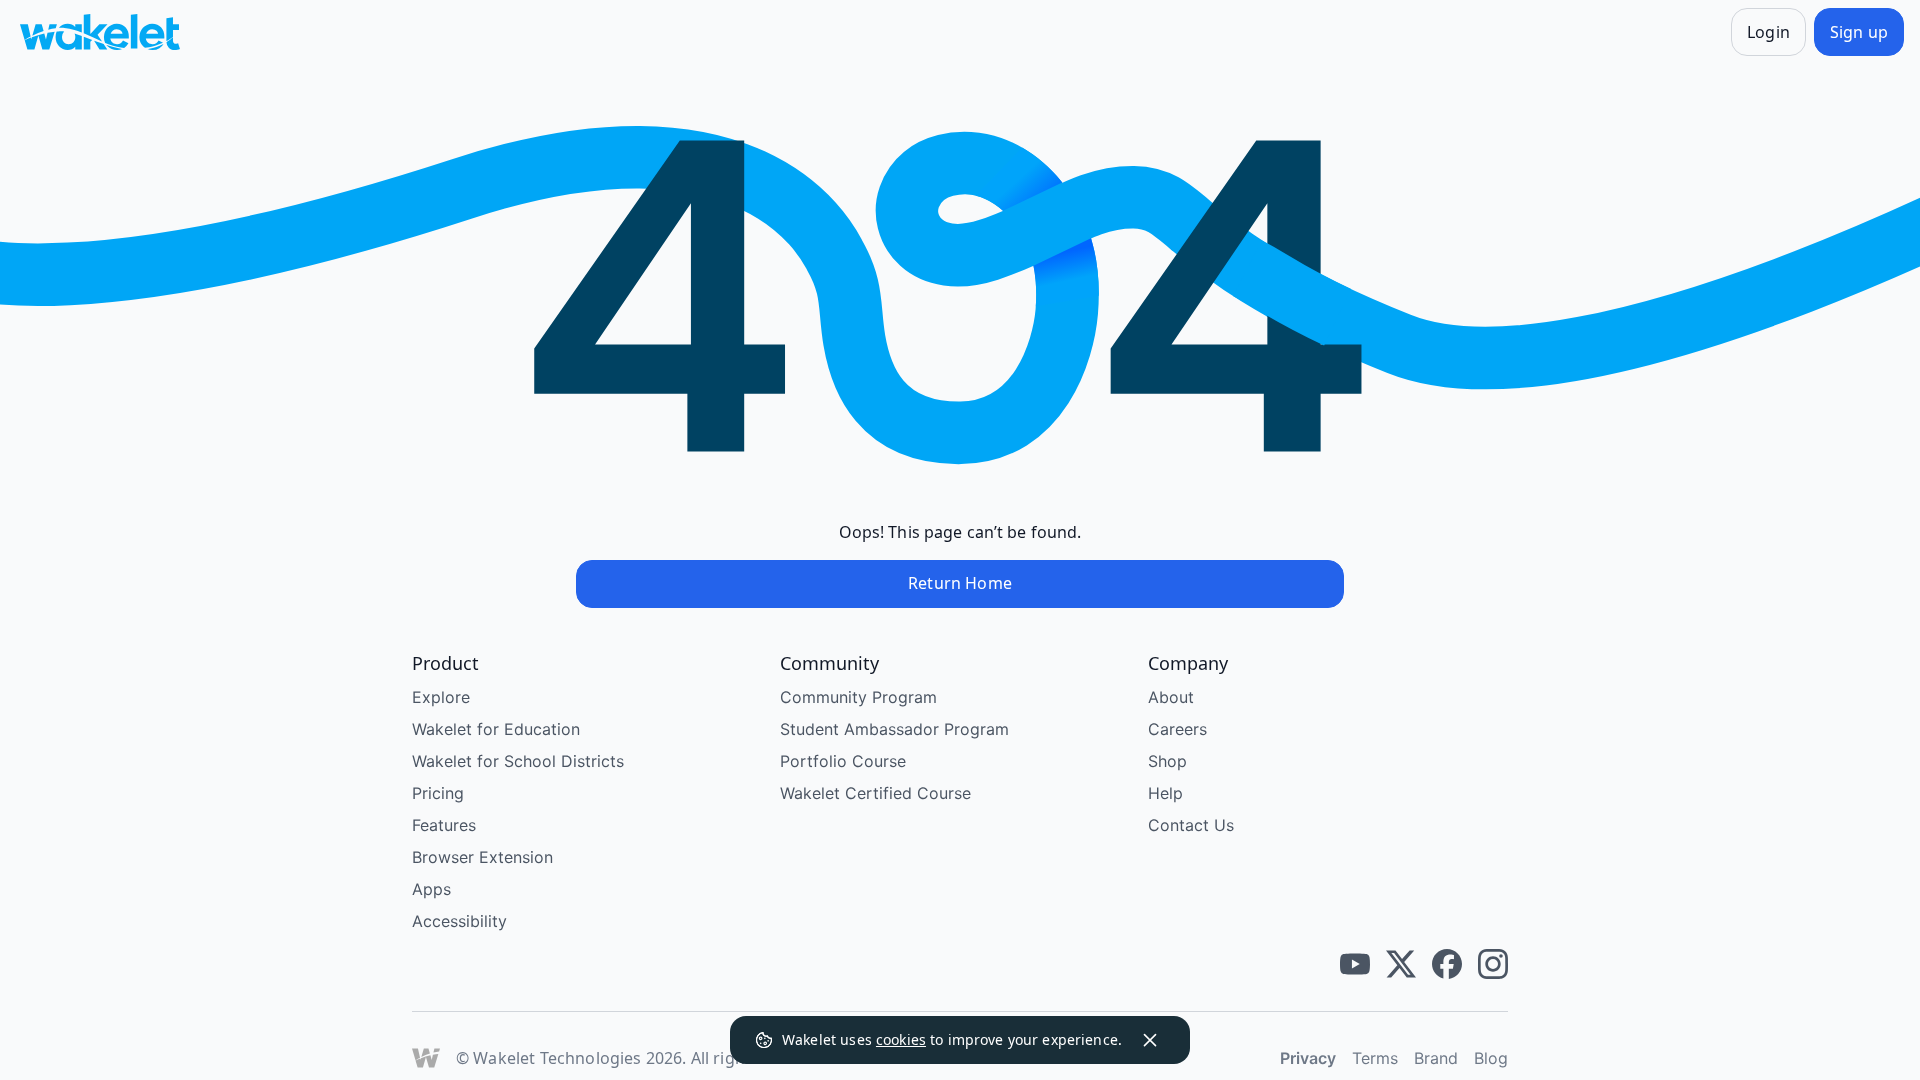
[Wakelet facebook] (1447, 964)
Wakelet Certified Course (875, 793)
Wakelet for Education (496, 729)
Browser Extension (482, 857)
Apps (431, 889)
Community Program (858, 697)
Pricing (438, 793)
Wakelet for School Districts (518, 761)
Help (1165, 793)
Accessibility (459, 921)
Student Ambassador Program (894, 729)
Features (444, 825)
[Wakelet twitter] (1401, 964)
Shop (1167, 761)
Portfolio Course (843, 761)
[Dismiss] (1150, 1040)
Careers (1177, 729)
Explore (441, 697)
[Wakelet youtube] (1355, 964)
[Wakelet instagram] (1493, 964)
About (1171, 697)
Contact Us (1191, 825)
